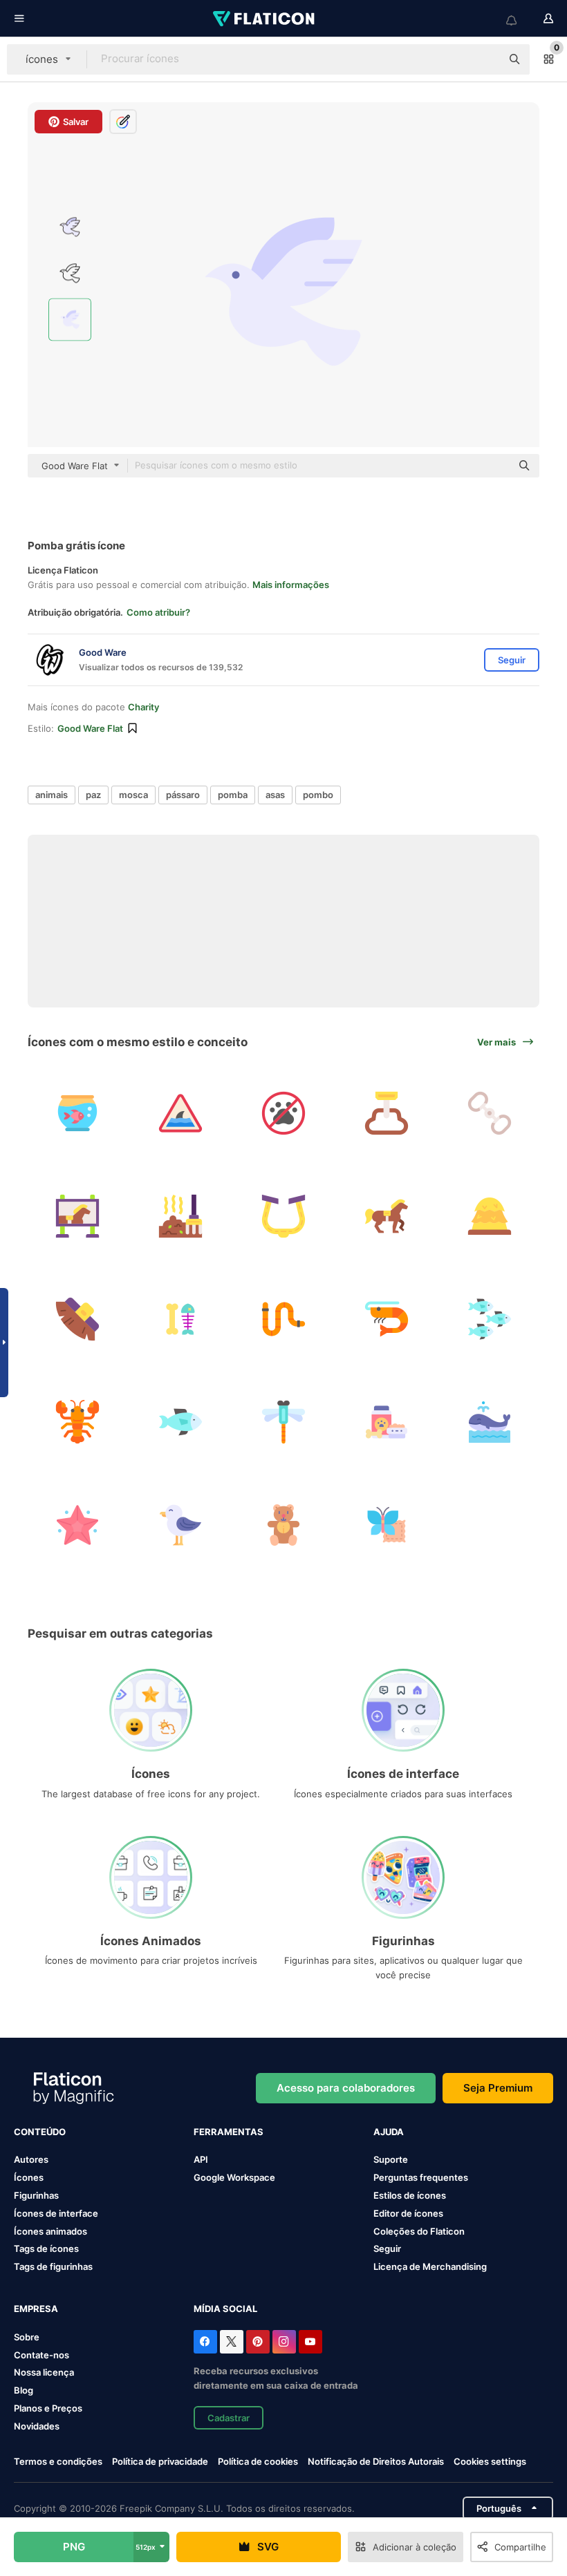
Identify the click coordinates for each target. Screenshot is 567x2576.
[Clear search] (484, 59)
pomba (233, 795)
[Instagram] (284, 2342)
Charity (143, 707)
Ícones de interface (56, 2213)
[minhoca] (283, 1319)
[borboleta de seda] (387, 1525)
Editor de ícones (408, 2213)
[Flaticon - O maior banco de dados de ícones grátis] (265, 19)
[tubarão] (180, 1113)
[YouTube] (310, 2342)
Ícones (29, 2177)
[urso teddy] (283, 1525)
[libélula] (283, 1422)
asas (275, 795)
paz (93, 795)
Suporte (391, 2159)
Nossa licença (44, 2372)
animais (52, 795)
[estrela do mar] (77, 1525)
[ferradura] (283, 1216)
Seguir (387, 2248)
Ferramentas (229, 2132)
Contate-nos (41, 2355)
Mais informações (291, 585)
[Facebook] (205, 2342)
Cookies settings (490, 2462)
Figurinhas (36, 2195)
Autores (31, 2159)
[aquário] (77, 1113)
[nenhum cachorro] (283, 1113)
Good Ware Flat (90, 728)
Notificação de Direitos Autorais (376, 2461)
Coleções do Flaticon (419, 2231)
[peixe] (180, 1422)
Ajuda (389, 2132)
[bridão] (490, 1113)
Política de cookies (258, 2461)
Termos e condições (58, 2461)
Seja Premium (498, 2088)
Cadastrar (229, 2418)
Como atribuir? (158, 612)
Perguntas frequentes (421, 2177)
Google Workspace (234, 2177)
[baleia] (490, 1422)
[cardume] (490, 1319)
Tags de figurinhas (53, 2266)
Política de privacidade (160, 2461)
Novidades (37, 2426)
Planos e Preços (48, 2408)
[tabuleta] (77, 1216)
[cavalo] (387, 1216)
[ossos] (180, 1319)
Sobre (27, 2337)
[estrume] (180, 1216)
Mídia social (225, 2309)
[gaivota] (180, 1525)
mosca (133, 795)
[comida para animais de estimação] (387, 1422)
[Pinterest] (258, 2342)
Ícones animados (50, 2231)
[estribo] (387, 1113)
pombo (318, 795)
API (201, 2159)
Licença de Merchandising (430, 2266)
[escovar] (77, 1319)
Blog (24, 2390)
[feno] (490, 1216)
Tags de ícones (46, 2248)
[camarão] (387, 1319)
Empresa (36, 2309)
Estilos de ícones (410, 2195)
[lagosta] (77, 1422)
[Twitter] (232, 2342)
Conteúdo (40, 2132)
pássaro (183, 795)
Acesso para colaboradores (346, 2088)
